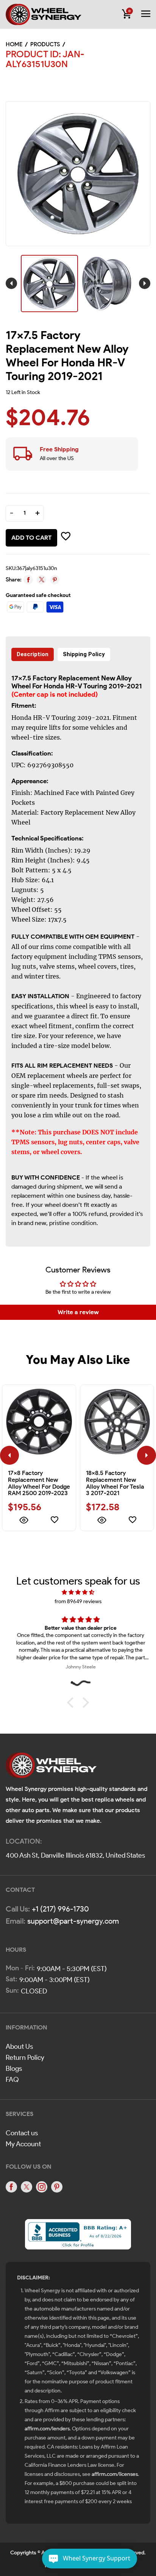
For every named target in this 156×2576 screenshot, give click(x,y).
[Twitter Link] (27, 2187)
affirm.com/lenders (47, 2429)
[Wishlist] (55, 1521)
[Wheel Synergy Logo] (51, 1768)
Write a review (78, 1312)
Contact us (22, 2133)
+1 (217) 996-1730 (60, 1909)
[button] (72, 1703)
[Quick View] (23, 1521)
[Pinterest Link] (57, 2187)
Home (14, 44)
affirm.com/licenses (115, 2474)
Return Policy (25, 2058)
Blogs (14, 2069)
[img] (78, 1592)
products (45, 44)
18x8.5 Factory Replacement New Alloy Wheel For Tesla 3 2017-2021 (115, 1483)
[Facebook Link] (11, 2187)
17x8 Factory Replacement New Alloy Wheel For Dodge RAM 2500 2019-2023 (39, 1483)
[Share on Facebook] (28, 580)
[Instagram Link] (42, 2187)
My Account (23, 2144)
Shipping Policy (84, 654)
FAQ (12, 2080)
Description (33, 654)
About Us (19, 2047)
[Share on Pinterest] (55, 580)
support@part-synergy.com (73, 1921)
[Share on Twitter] (41, 580)
